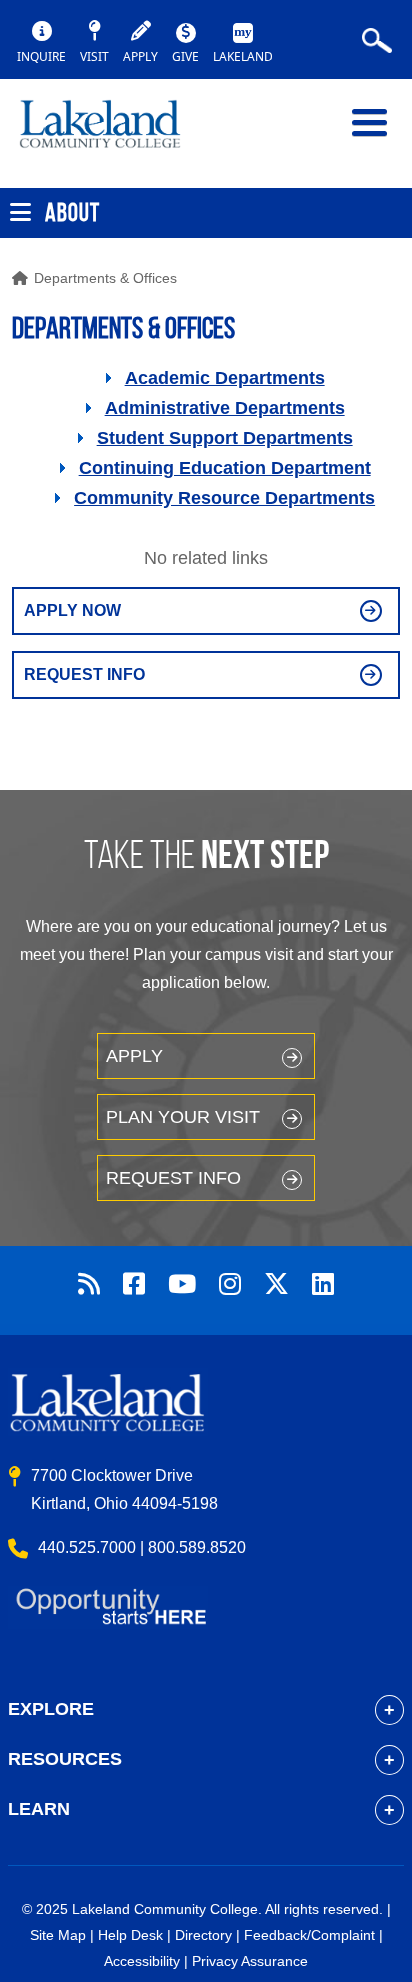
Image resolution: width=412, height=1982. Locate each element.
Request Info (84, 674)
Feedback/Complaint (309, 1935)
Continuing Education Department (225, 468)
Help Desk (130, 1935)
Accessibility (142, 1961)
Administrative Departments (225, 408)
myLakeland (115, 133)
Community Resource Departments (224, 498)
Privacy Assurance (250, 1961)
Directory (203, 1935)
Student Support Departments (225, 438)
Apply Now (72, 610)
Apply (134, 1056)
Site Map (58, 1935)
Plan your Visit (183, 1117)
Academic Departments (225, 378)
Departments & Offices (105, 278)
